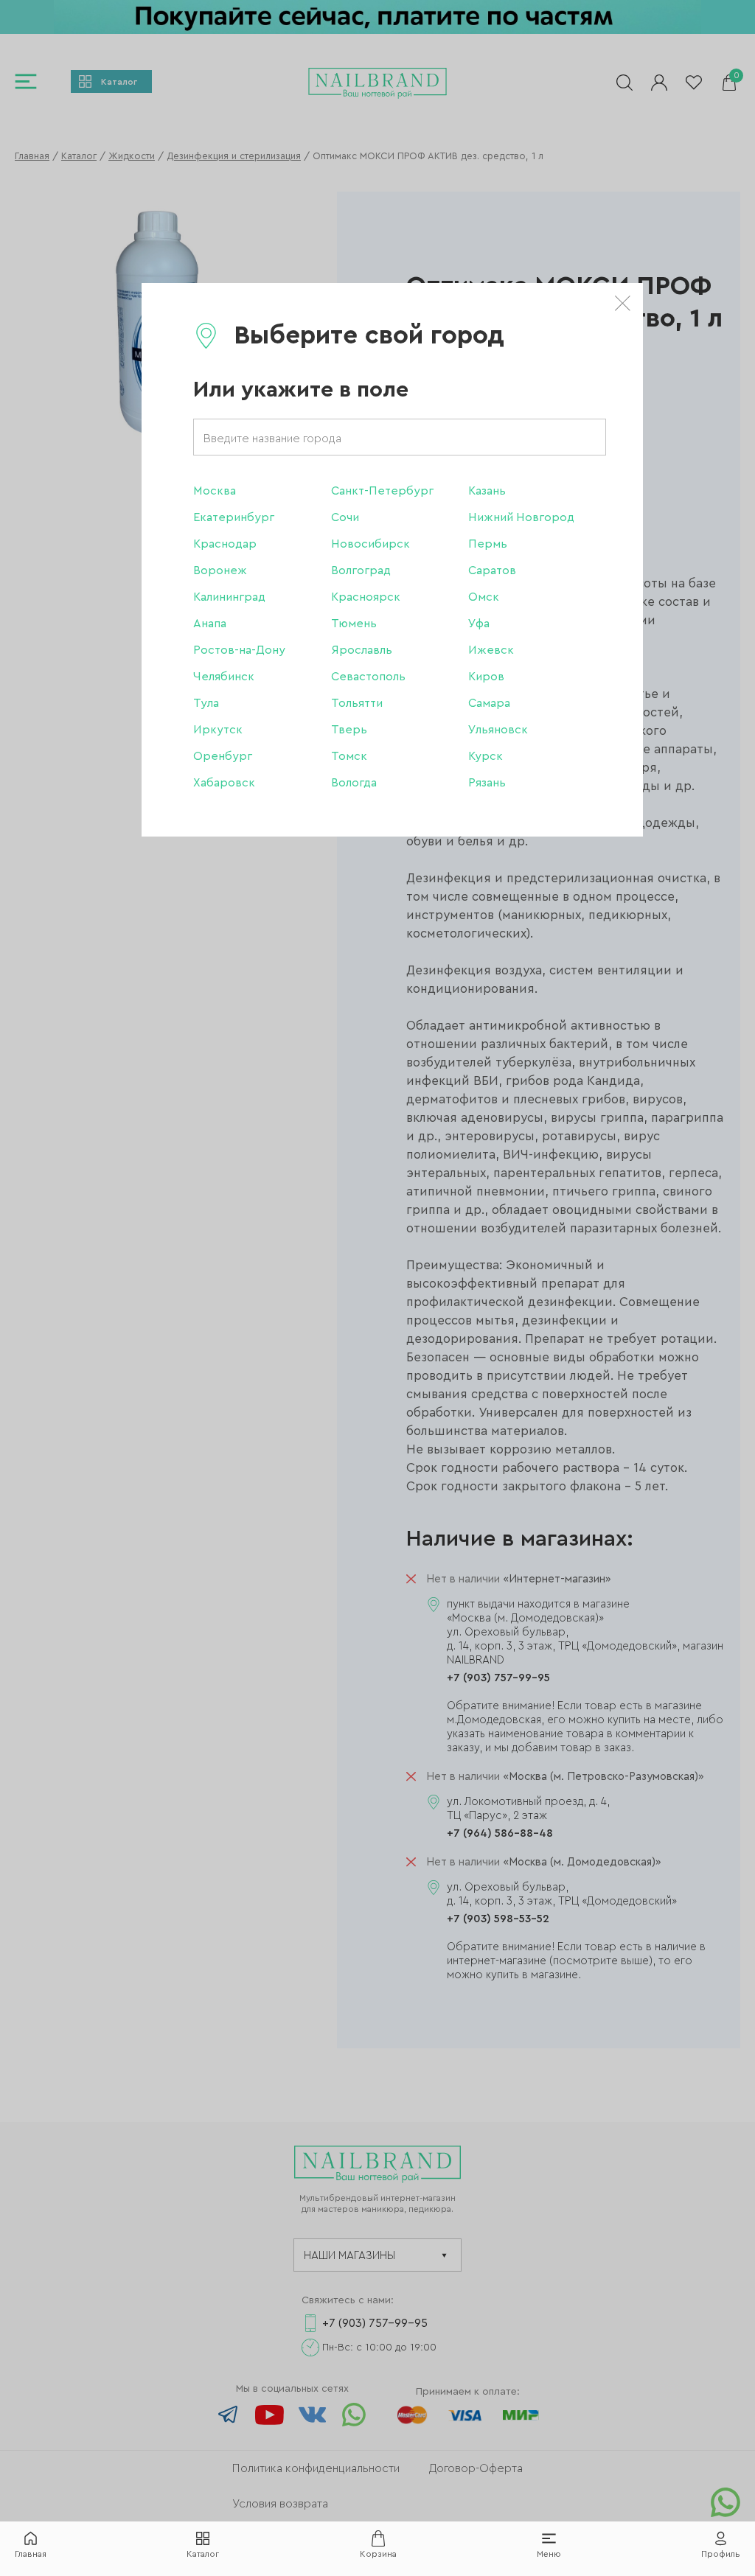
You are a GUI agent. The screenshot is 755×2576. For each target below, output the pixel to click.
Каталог (203, 2554)
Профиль (721, 2554)
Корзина (378, 2554)
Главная (31, 2554)
